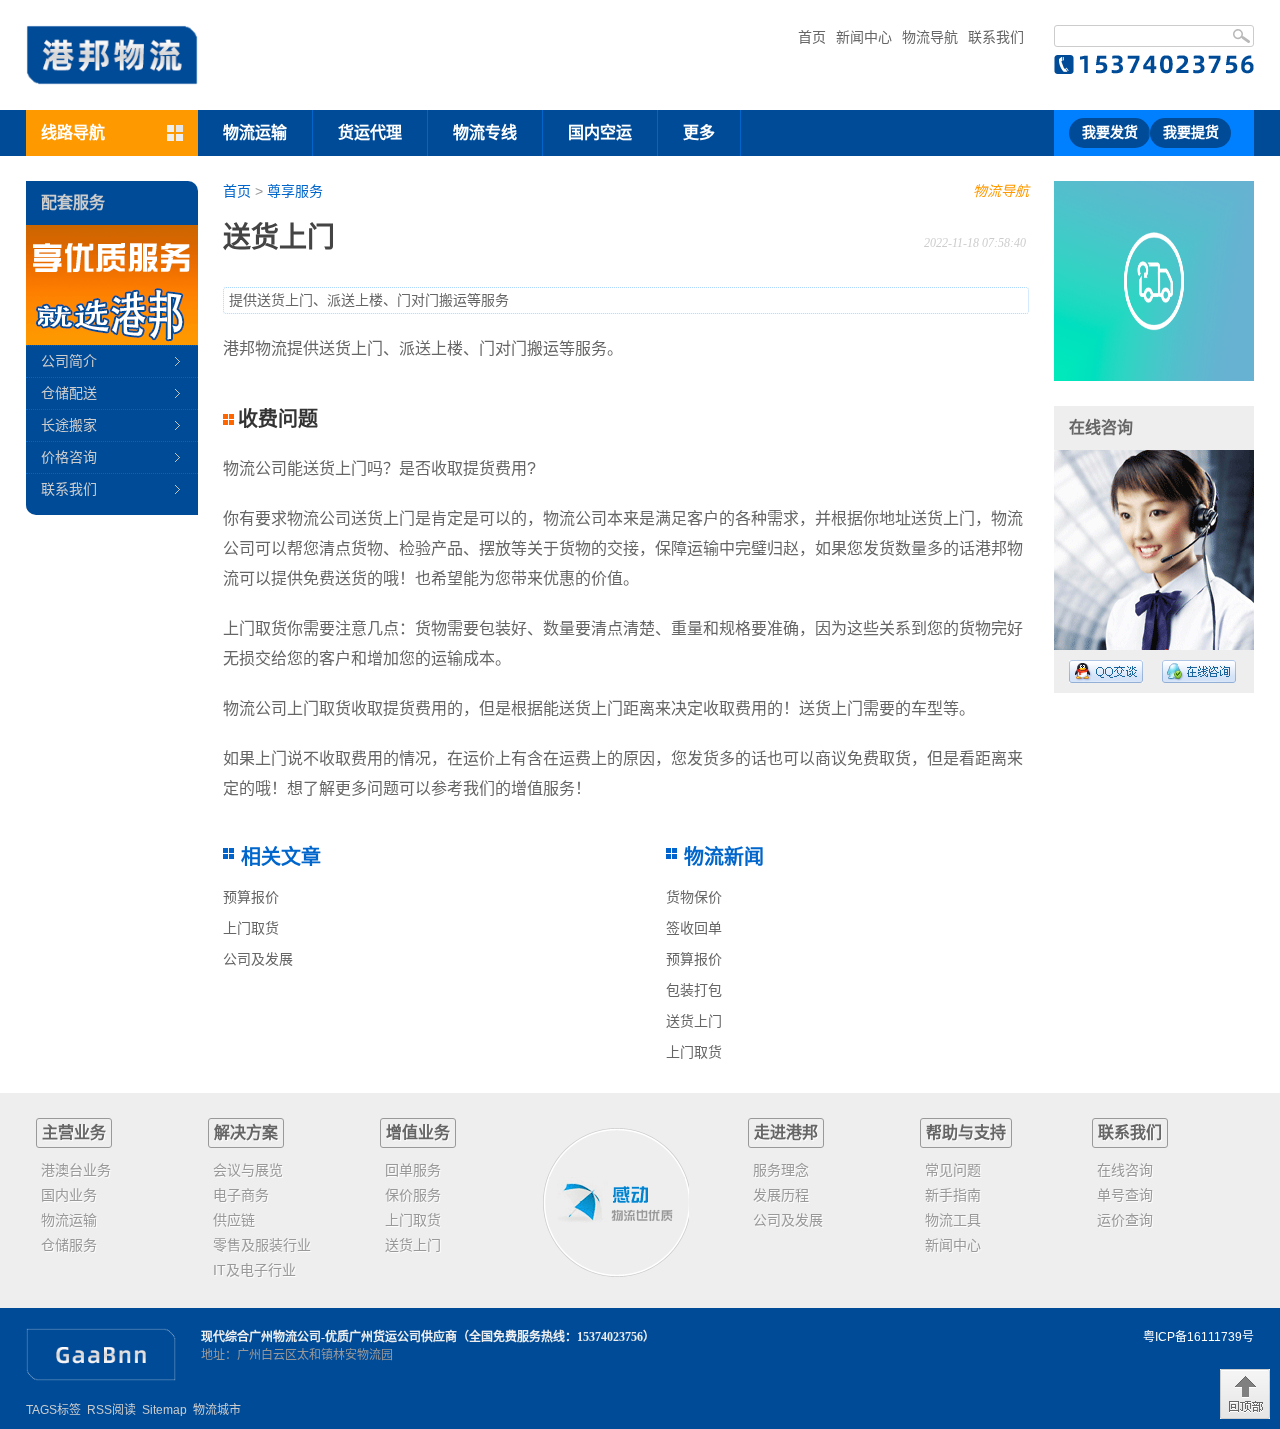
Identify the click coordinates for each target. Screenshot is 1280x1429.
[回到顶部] (1245, 1394)
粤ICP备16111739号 (1198, 1337)
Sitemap (164, 1410)
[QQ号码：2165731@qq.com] (1106, 671)
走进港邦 (786, 1132)
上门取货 (251, 928)
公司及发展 (258, 959)
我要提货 (1191, 132)
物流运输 (255, 132)
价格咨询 (69, 457)
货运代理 (370, 132)
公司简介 (69, 361)
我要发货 (1110, 132)
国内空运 (600, 132)
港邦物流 (255, 348)
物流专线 (485, 132)
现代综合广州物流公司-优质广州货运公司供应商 (329, 1337)
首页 (812, 37)
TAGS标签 (53, 1410)
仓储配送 (69, 393)
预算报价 (251, 897)
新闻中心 (864, 37)
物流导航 (930, 37)
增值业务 (418, 1132)
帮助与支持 (966, 1132)
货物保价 (694, 897)
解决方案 (246, 1132)
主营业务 (74, 1132)
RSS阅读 (111, 1410)
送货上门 (694, 1021)
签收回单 (694, 928)
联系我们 (996, 37)
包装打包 (694, 990)
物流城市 (217, 1410)
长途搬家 (69, 425)
